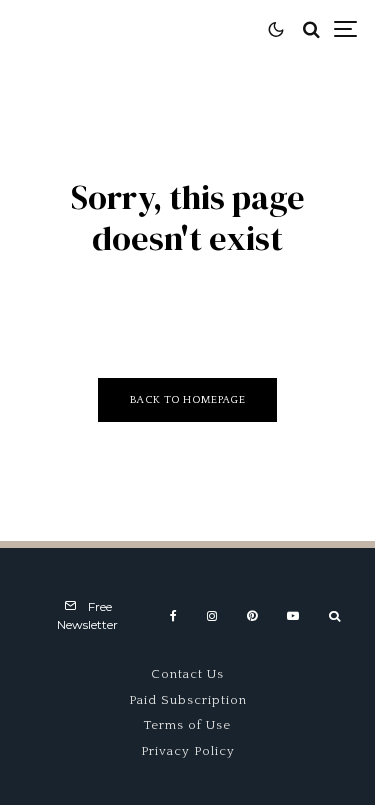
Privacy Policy (188, 751)
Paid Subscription (188, 700)
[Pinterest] (252, 616)
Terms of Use (187, 725)
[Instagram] (212, 616)
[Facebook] (173, 616)
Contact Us (187, 674)
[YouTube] (293, 616)
